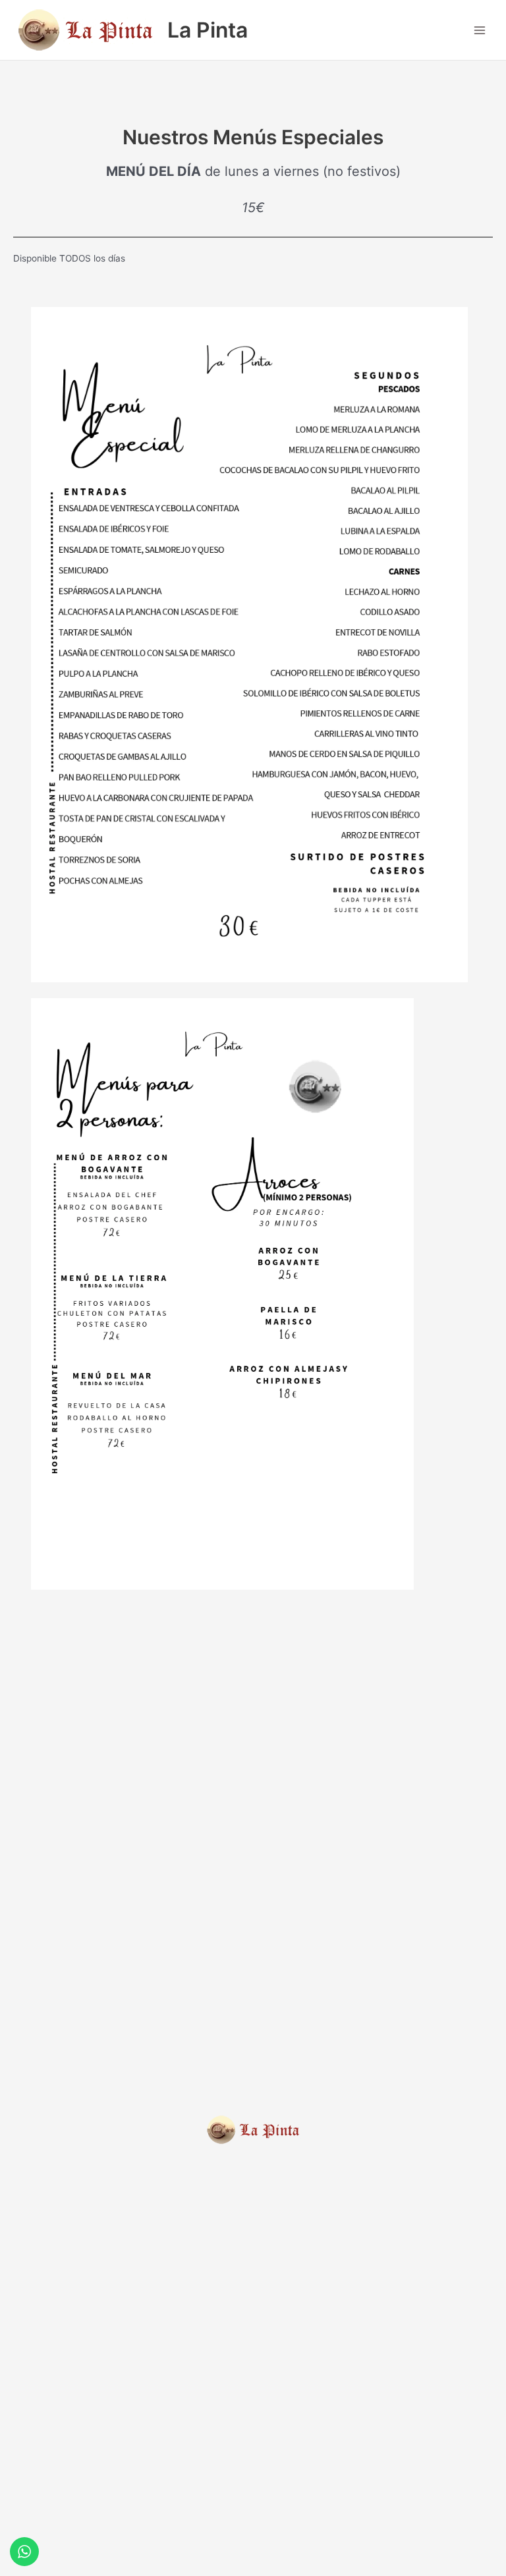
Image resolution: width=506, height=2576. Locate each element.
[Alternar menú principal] (480, 30)
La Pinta (208, 30)
